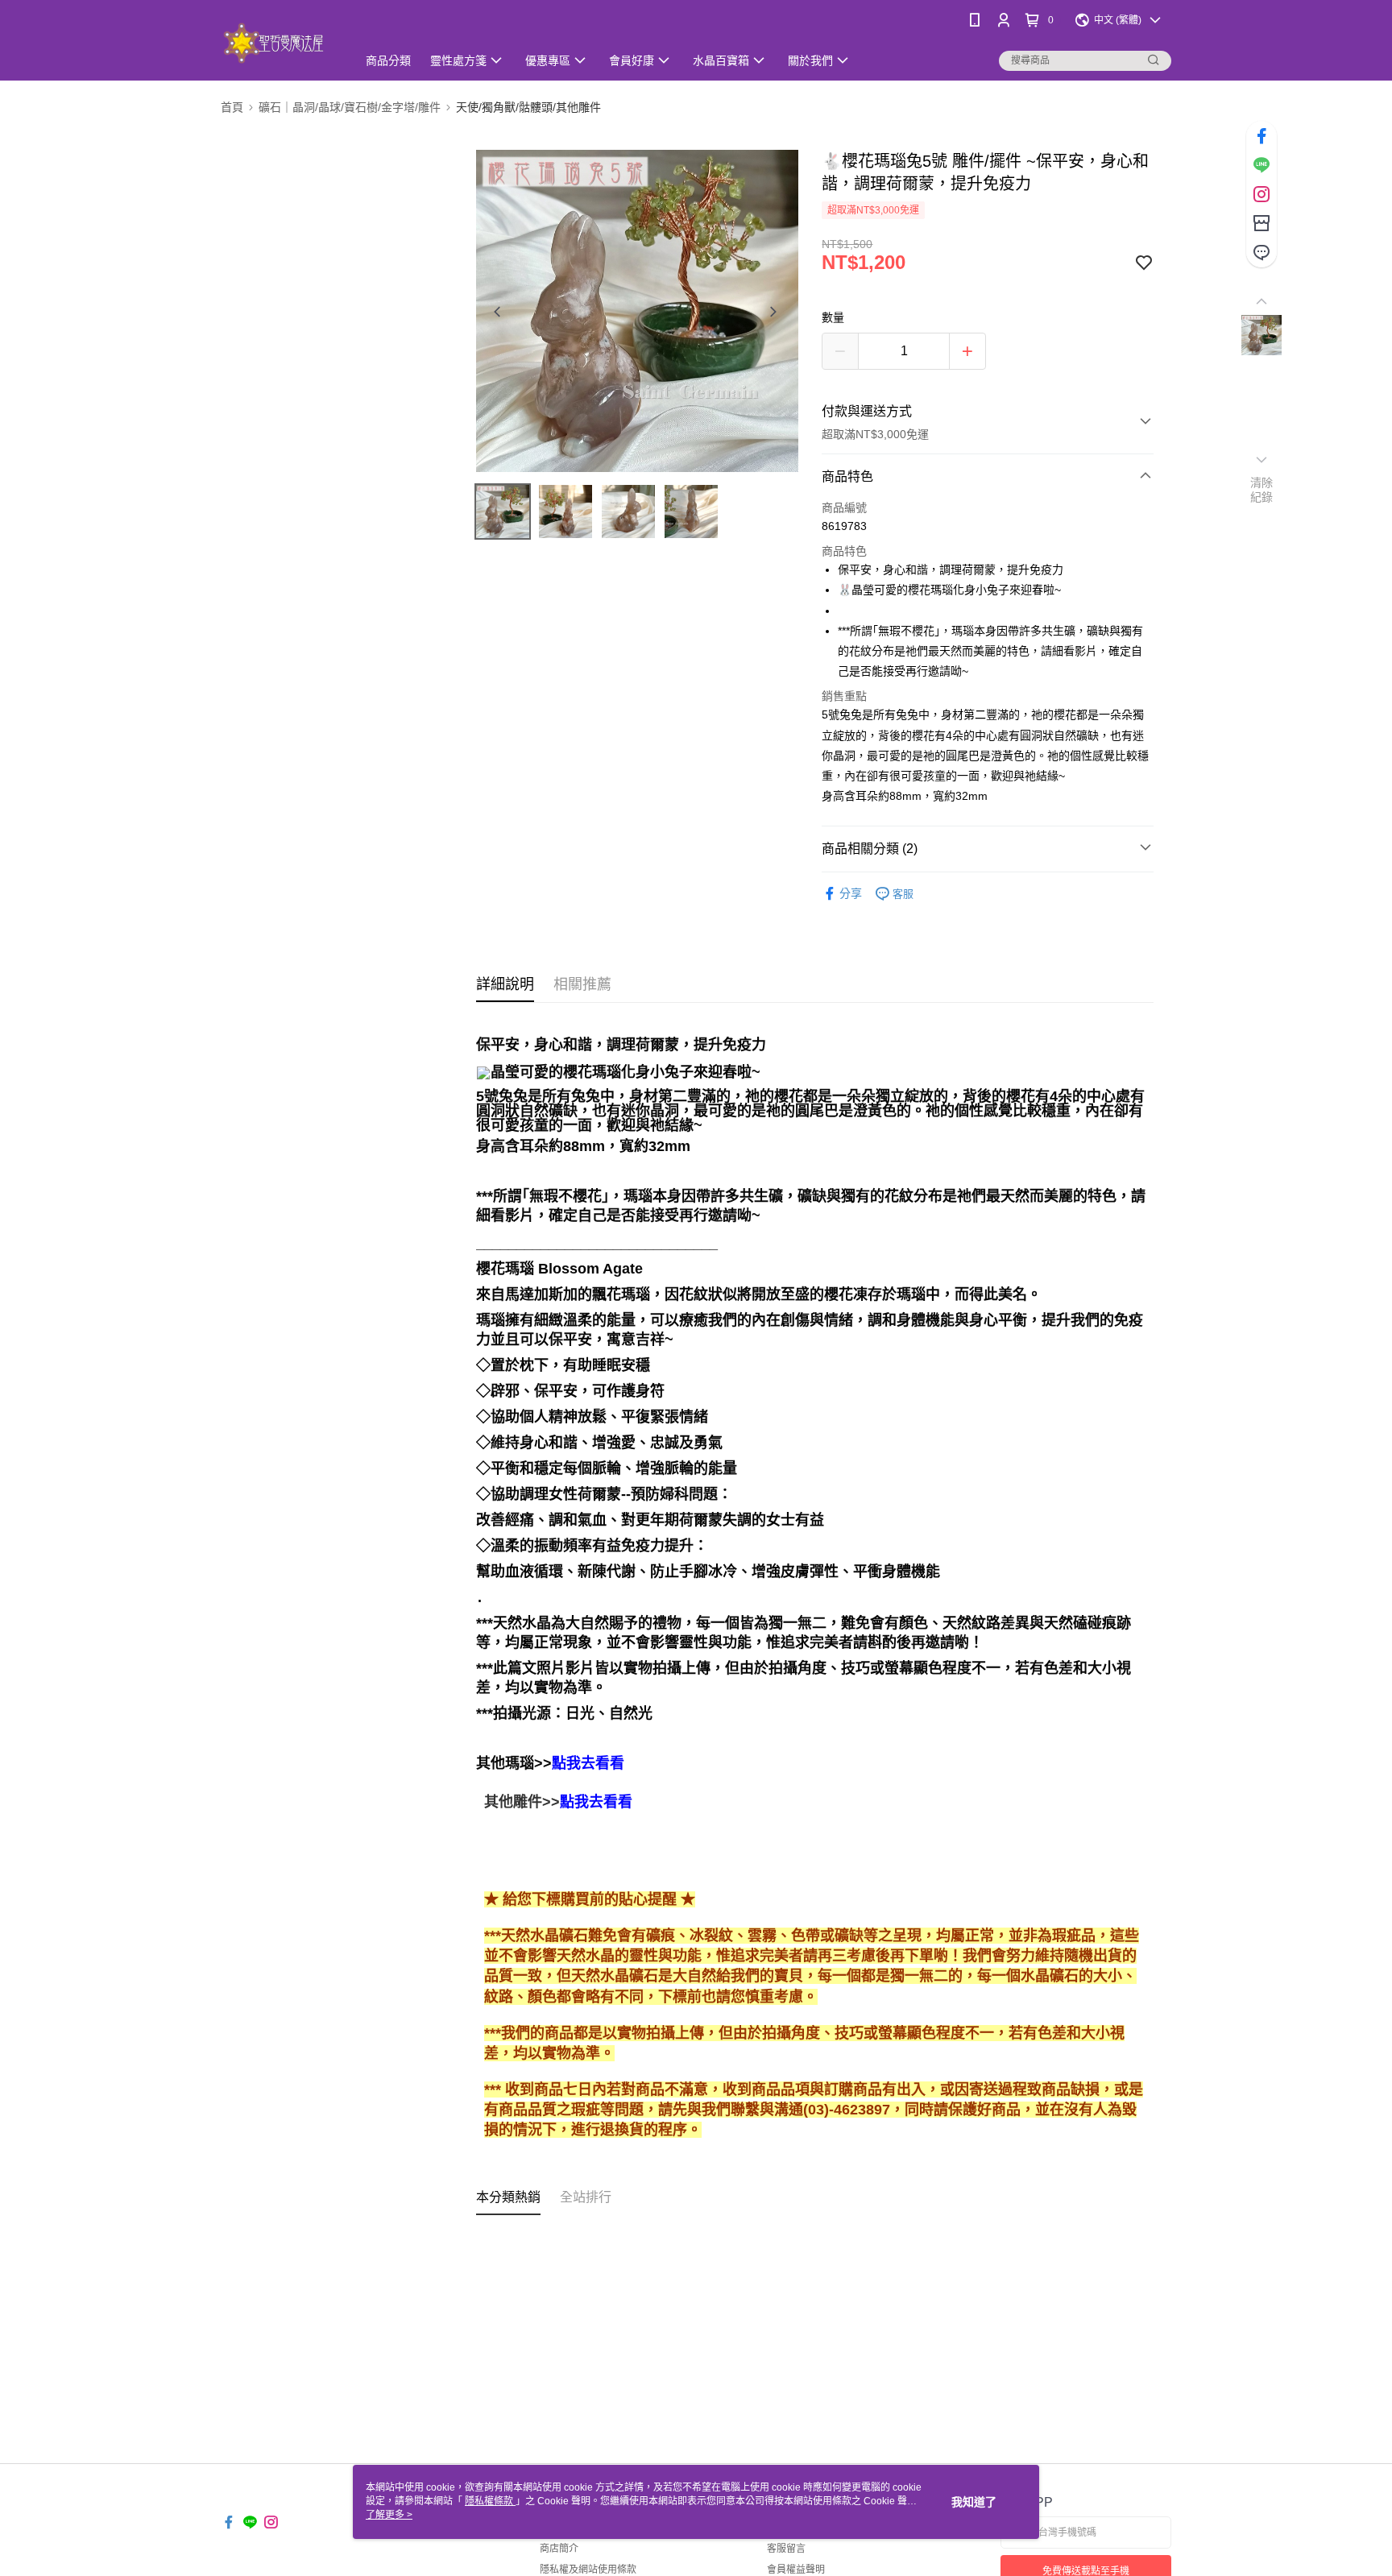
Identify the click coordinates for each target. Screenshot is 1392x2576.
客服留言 (786, 2549)
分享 (851, 893)
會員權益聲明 (796, 2570)
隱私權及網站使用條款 (588, 2570)
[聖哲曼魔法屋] (279, 42)
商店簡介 (559, 2549)
